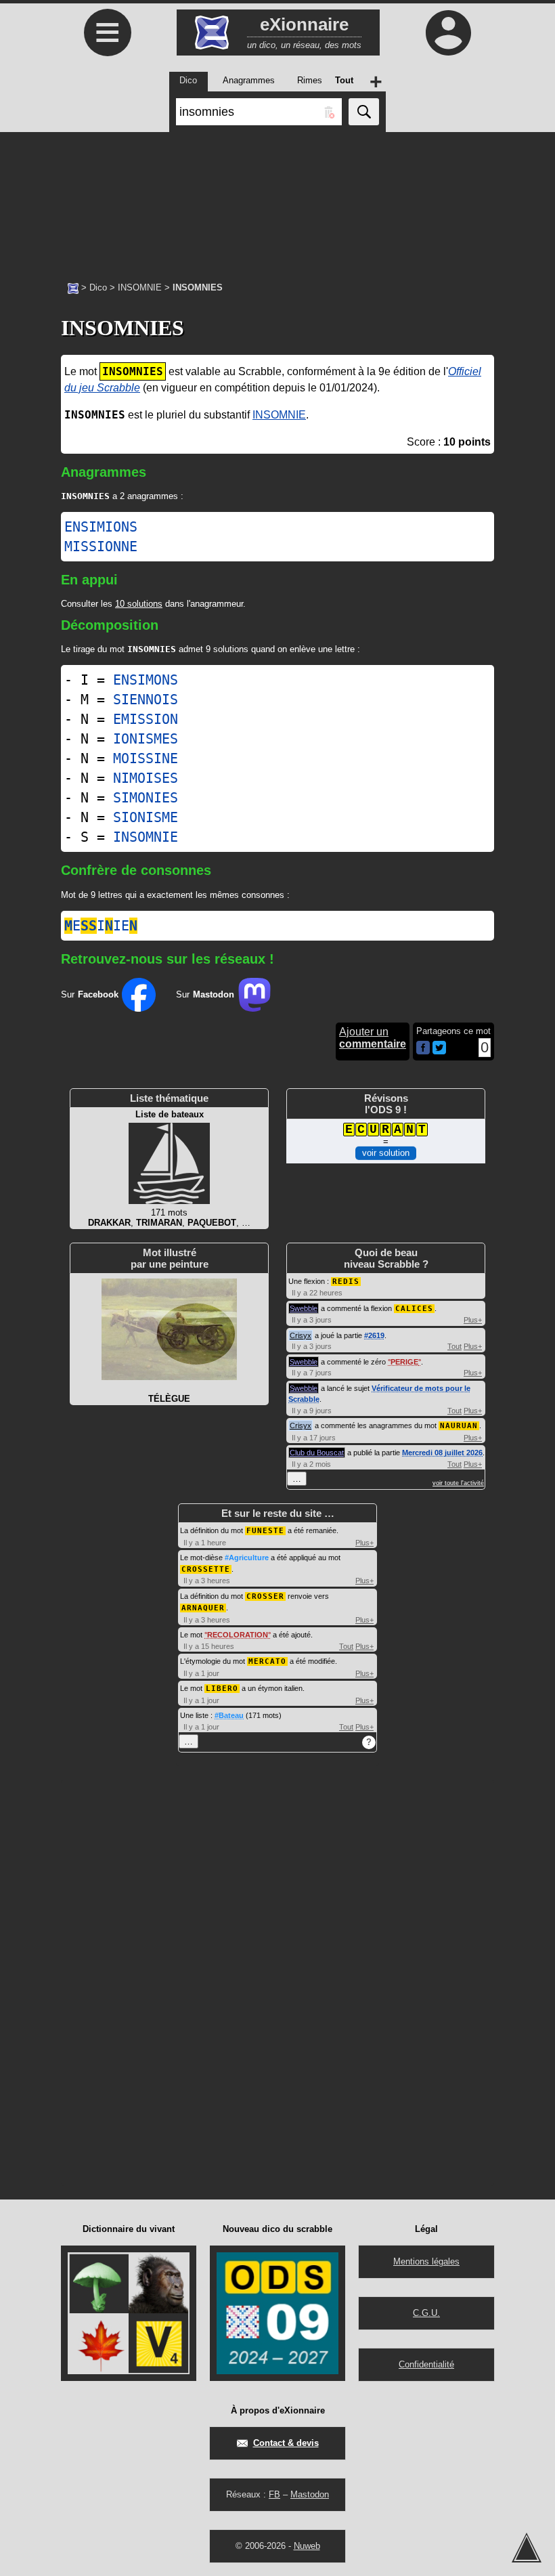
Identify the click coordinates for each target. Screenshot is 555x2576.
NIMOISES (146, 778)
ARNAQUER (203, 1608)
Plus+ (473, 1320)
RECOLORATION (238, 1635)
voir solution (386, 1153)
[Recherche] (364, 112)
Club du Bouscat (317, 1453)
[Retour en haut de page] (527, 2548)
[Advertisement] (277, 200)
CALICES (414, 1309)
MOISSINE (146, 758)
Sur (90, 994)
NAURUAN (459, 1426)
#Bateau (229, 1715)
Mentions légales (426, 2261)
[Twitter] (439, 1051)
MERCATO (267, 1661)
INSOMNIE (140, 287)
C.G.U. (426, 2313)
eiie (101, 926)
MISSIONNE (101, 546)
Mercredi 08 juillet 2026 (442, 1453)
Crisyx (301, 1335)
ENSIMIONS (101, 527)
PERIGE (404, 1362)
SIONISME (146, 817)
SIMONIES (146, 798)
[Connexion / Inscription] (448, 33)
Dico (98, 287)
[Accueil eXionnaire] (73, 287)
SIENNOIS (146, 700)
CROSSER (265, 1596)
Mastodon (310, 2494)
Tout (454, 1346)
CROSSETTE (206, 1569)
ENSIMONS (146, 680)
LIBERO (222, 1689)
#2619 (374, 1335)
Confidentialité (426, 2364)
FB (274, 2494)
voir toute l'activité (458, 1483)
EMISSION (146, 719)
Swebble (304, 1308)
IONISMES (146, 739)
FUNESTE (265, 1531)
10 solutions (139, 604)
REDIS (346, 1282)
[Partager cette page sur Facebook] (423, 1049)
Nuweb (307, 2546)
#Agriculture (247, 1558)
